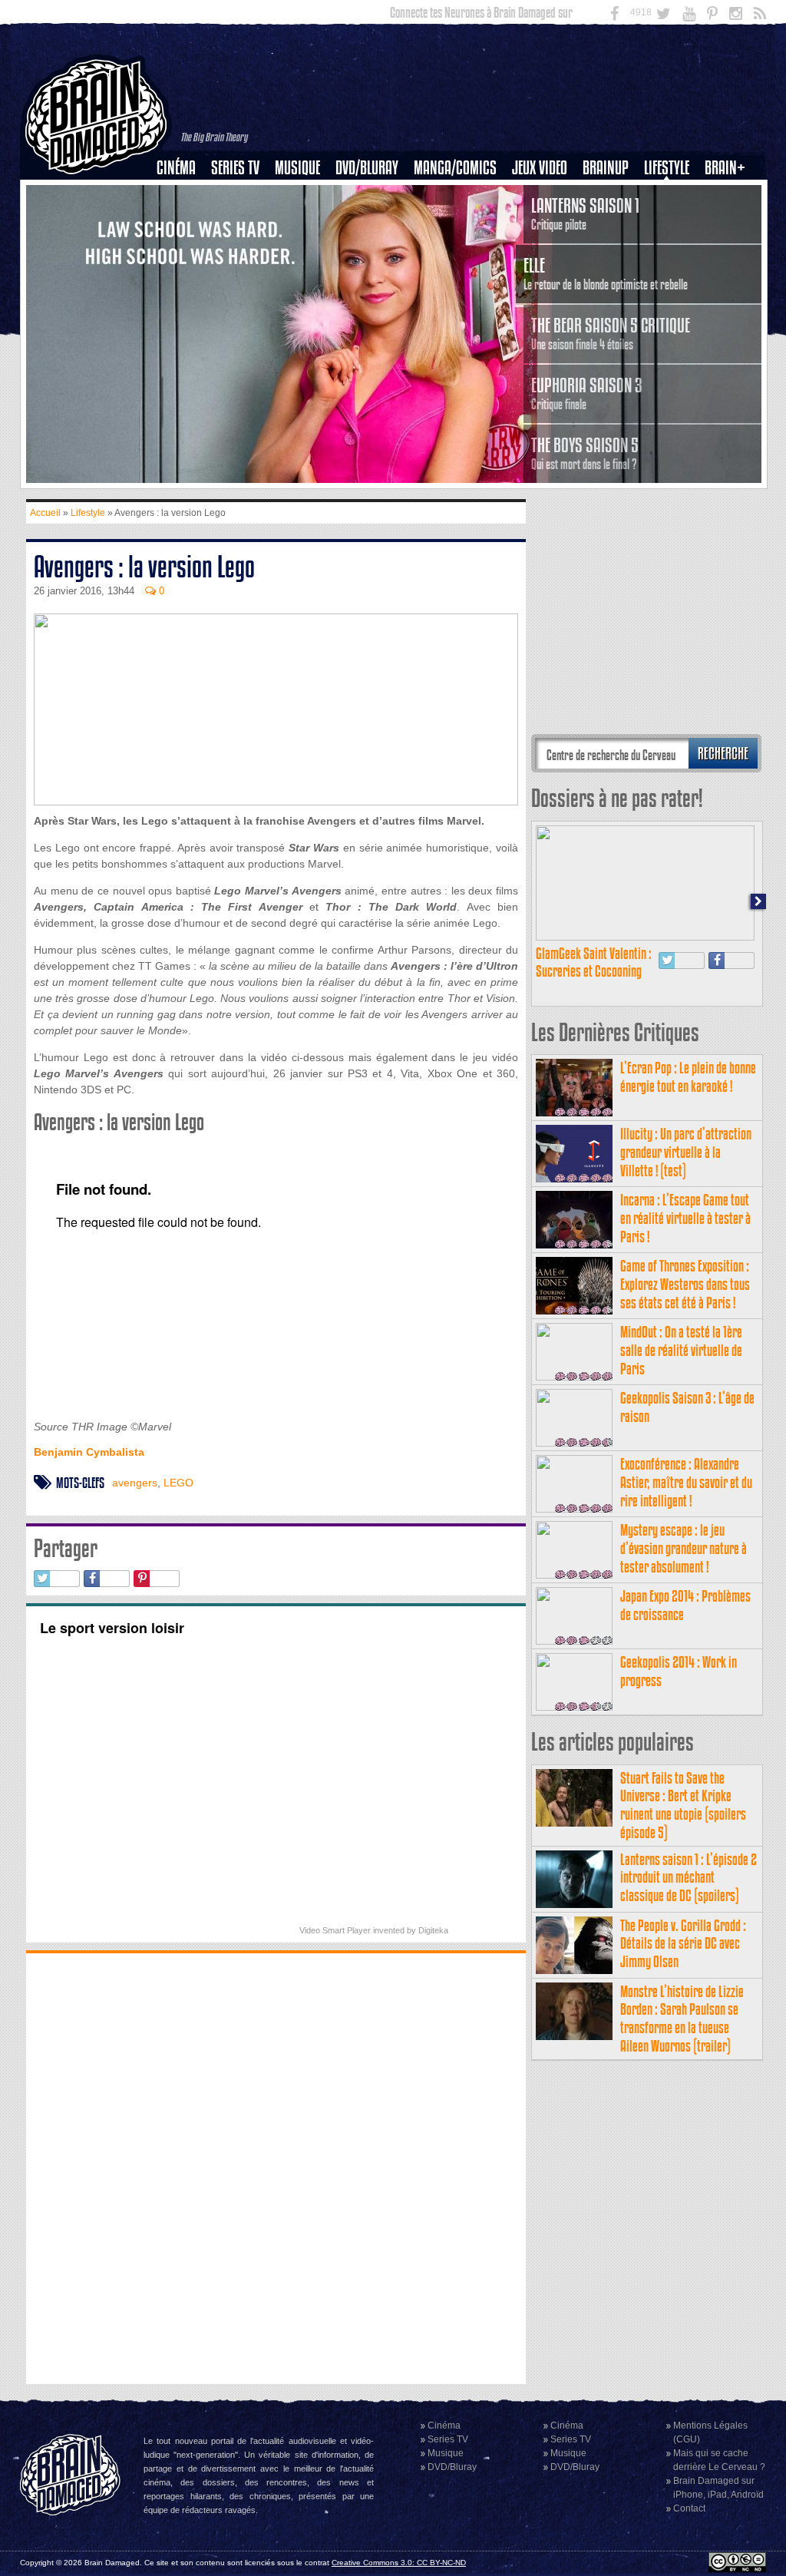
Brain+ (725, 168)
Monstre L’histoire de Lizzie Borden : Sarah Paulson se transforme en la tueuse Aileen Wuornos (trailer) (682, 2019)
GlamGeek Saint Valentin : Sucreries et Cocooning (594, 962)
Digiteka (433, 1930)
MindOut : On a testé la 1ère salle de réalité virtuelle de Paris (681, 1350)
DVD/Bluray (367, 168)
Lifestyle (667, 168)
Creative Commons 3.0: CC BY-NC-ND (399, 2563)
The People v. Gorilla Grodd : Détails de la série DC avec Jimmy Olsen (683, 1944)
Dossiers (182, 220)
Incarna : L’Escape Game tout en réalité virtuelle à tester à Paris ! (685, 1218)
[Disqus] (276, 2167)
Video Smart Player (335, 1930)
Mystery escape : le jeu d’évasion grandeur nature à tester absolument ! (684, 1548)
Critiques (183, 194)
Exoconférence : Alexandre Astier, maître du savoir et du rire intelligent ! (686, 1482)
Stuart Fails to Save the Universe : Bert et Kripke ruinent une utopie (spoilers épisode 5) (683, 1805)
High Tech (672, 246)
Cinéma (176, 168)
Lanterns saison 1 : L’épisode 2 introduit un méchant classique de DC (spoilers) (689, 1878)
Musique (297, 168)
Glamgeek (672, 220)
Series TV (235, 168)
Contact (689, 2508)
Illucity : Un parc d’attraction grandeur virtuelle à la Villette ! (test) (686, 1152)
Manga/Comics (455, 168)
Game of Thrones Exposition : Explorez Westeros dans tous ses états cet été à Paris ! (685, 1284)
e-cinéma (183, 246)
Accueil (45, 513)
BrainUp (606, 168)
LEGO (178, 1483)
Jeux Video (540, 168)
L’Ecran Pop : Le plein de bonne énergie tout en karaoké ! (688, 1077)
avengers (135, 1483)
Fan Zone (730, 194)
